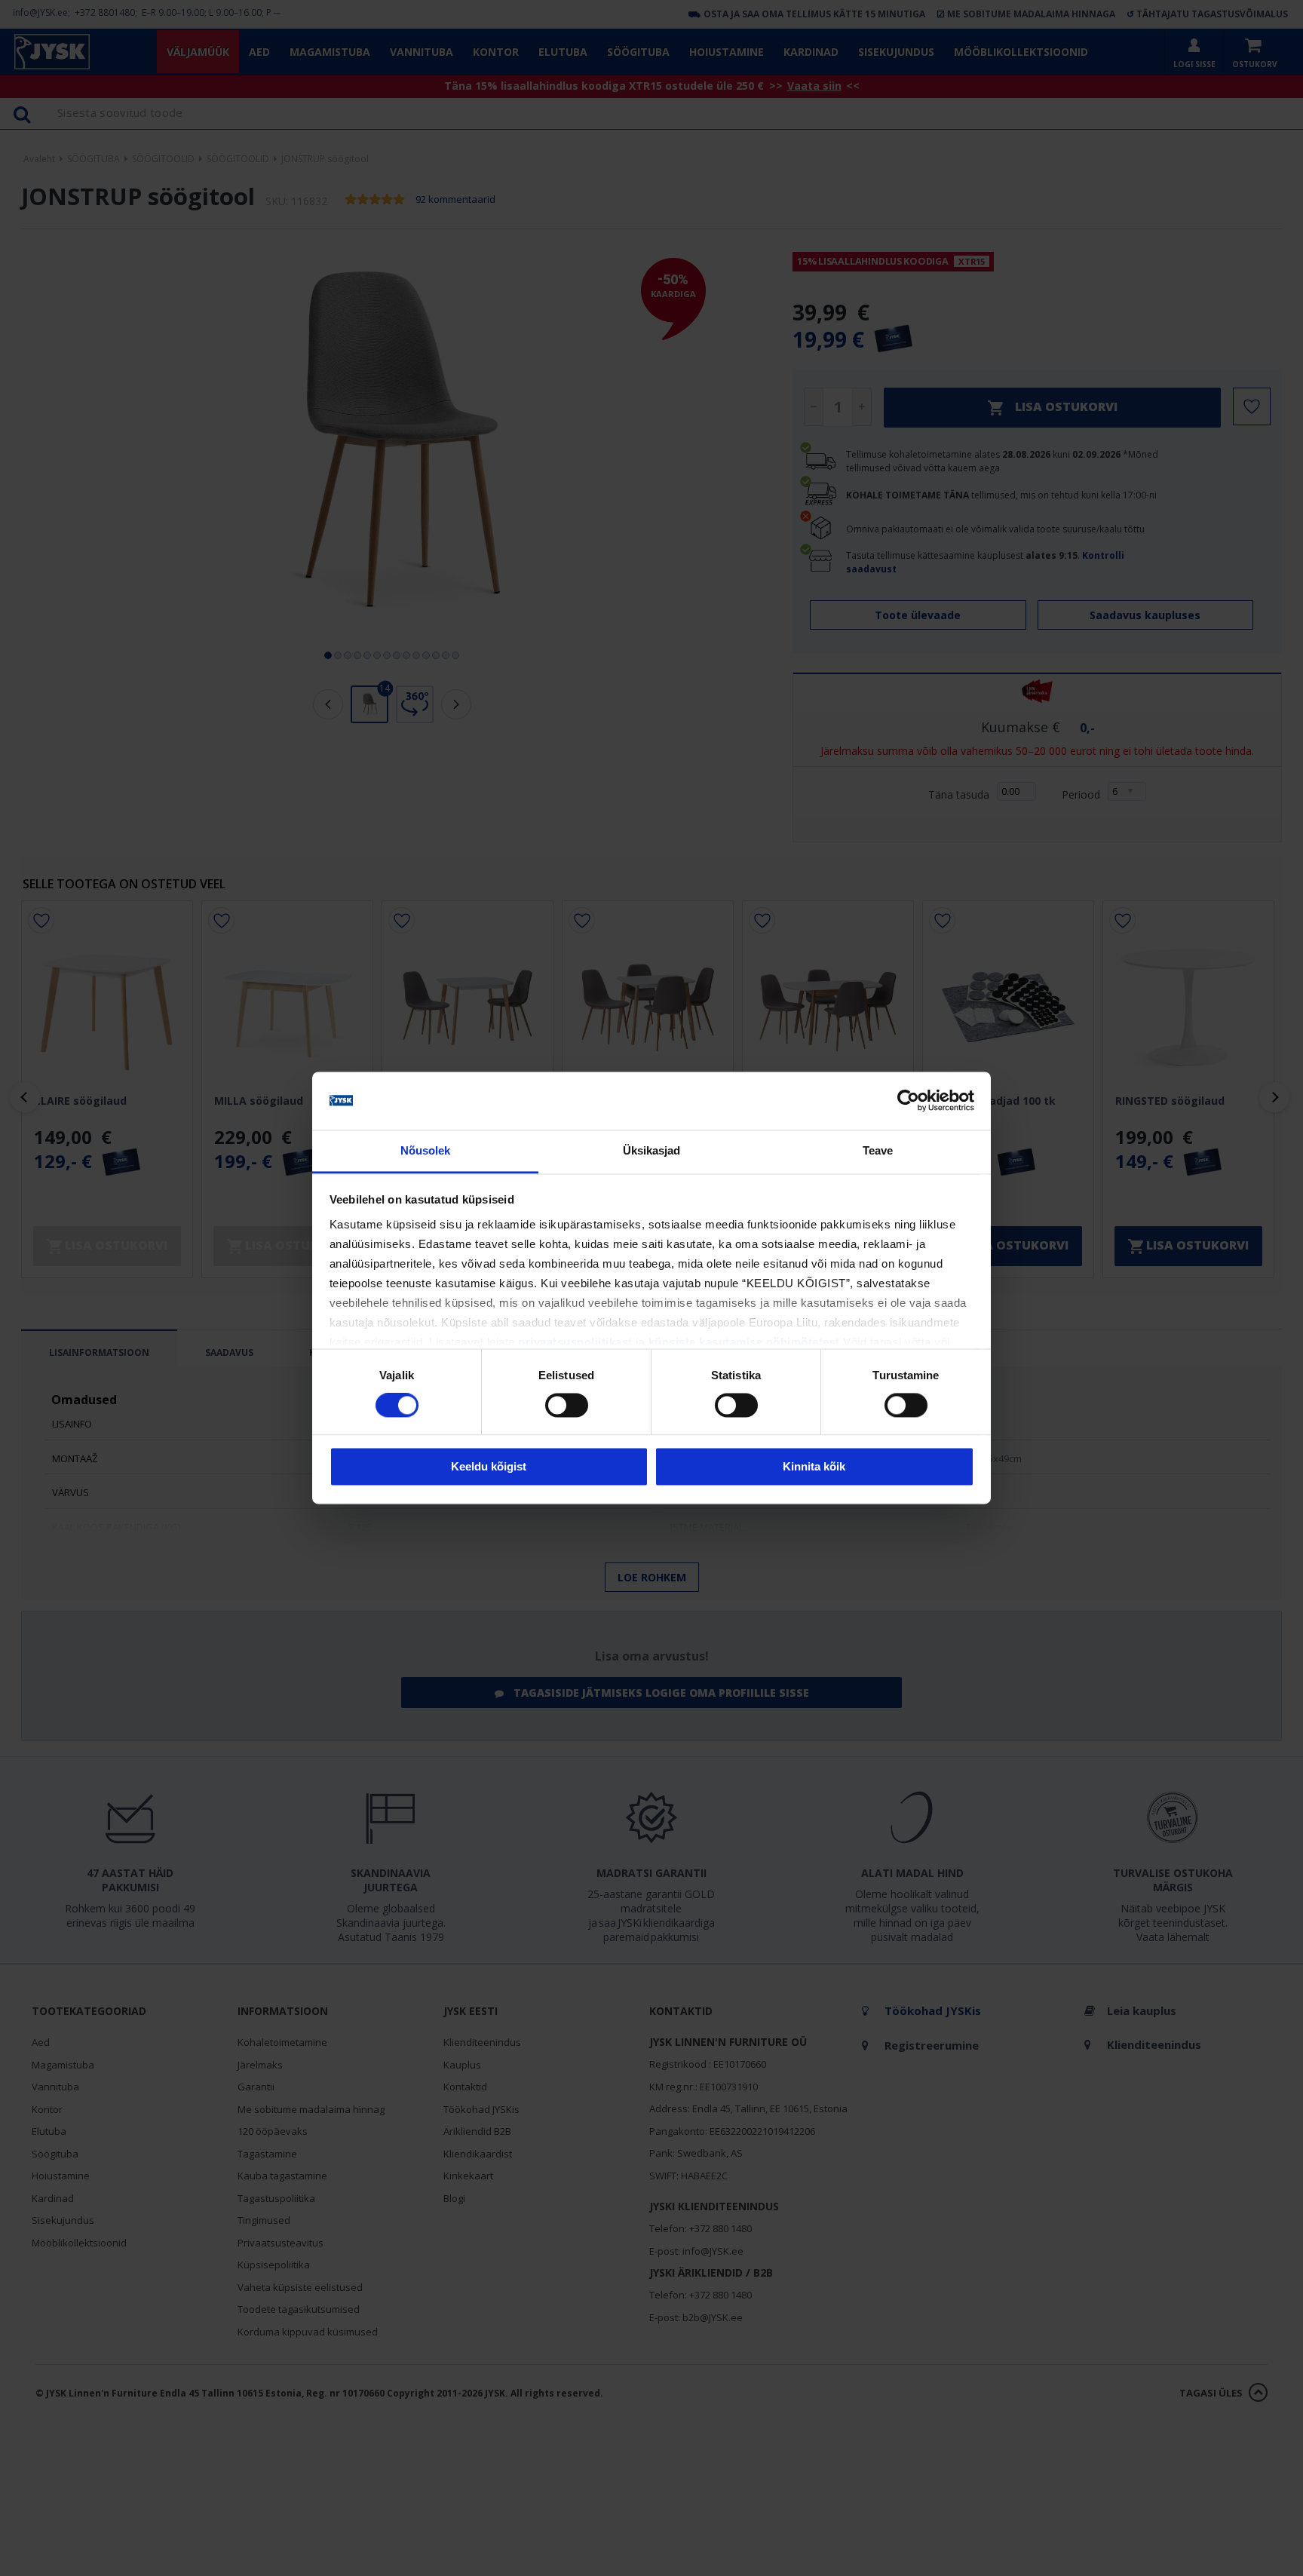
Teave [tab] (878, 1150)
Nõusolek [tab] (426, 1150)
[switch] (567, 1406)
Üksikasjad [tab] (652, 1150)
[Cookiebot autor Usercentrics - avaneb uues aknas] (908, 1101)
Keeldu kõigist (489, 1466)
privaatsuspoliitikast (575, 1342)
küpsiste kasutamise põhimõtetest (744, 1342)
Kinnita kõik (814, 1466)
